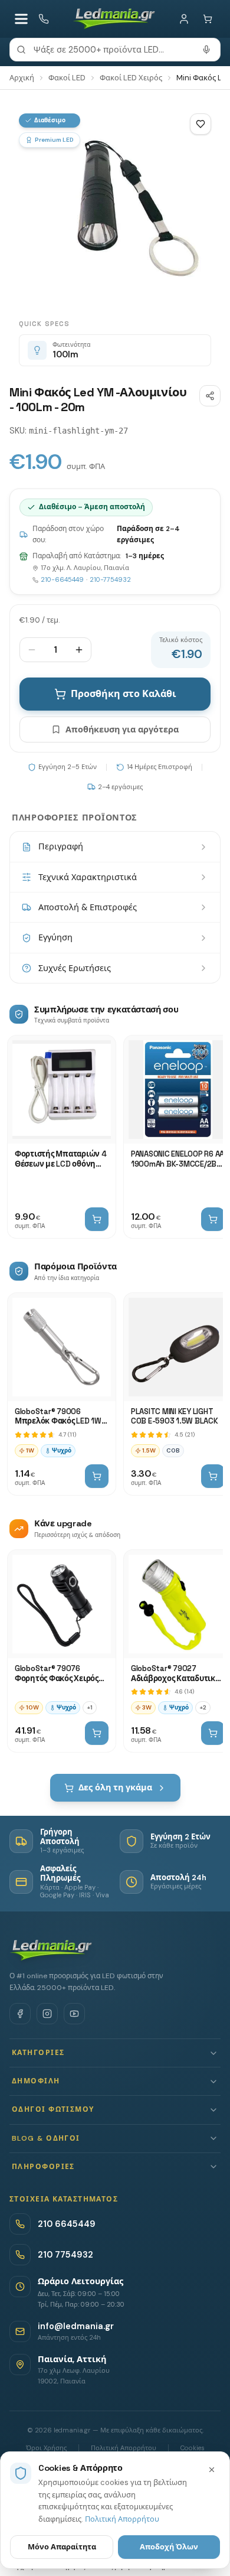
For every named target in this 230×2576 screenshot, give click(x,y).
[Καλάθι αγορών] (208, 19)
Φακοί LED (67, 78)
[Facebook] (20, 2014)
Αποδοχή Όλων (169, 2547)
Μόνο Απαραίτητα (62, 2547)
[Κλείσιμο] (212, 2470)
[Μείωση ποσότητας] (32, 650)
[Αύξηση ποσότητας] (79, 650)
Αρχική (22, 78)
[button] (115, 2053)
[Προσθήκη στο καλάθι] (97, 1219)
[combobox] (115, 50)
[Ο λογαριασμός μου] (184, 19)
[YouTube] (74, 2014)
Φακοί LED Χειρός (131, 78)
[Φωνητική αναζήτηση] (206, 50)
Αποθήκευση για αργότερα (122, 730)
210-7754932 (110, 579)
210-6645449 (62, 579)
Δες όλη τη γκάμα (115, 1787)
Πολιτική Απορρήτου (122, 2519)
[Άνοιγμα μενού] (21, 19)
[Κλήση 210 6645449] (44, 19)
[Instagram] (47, 2014)
